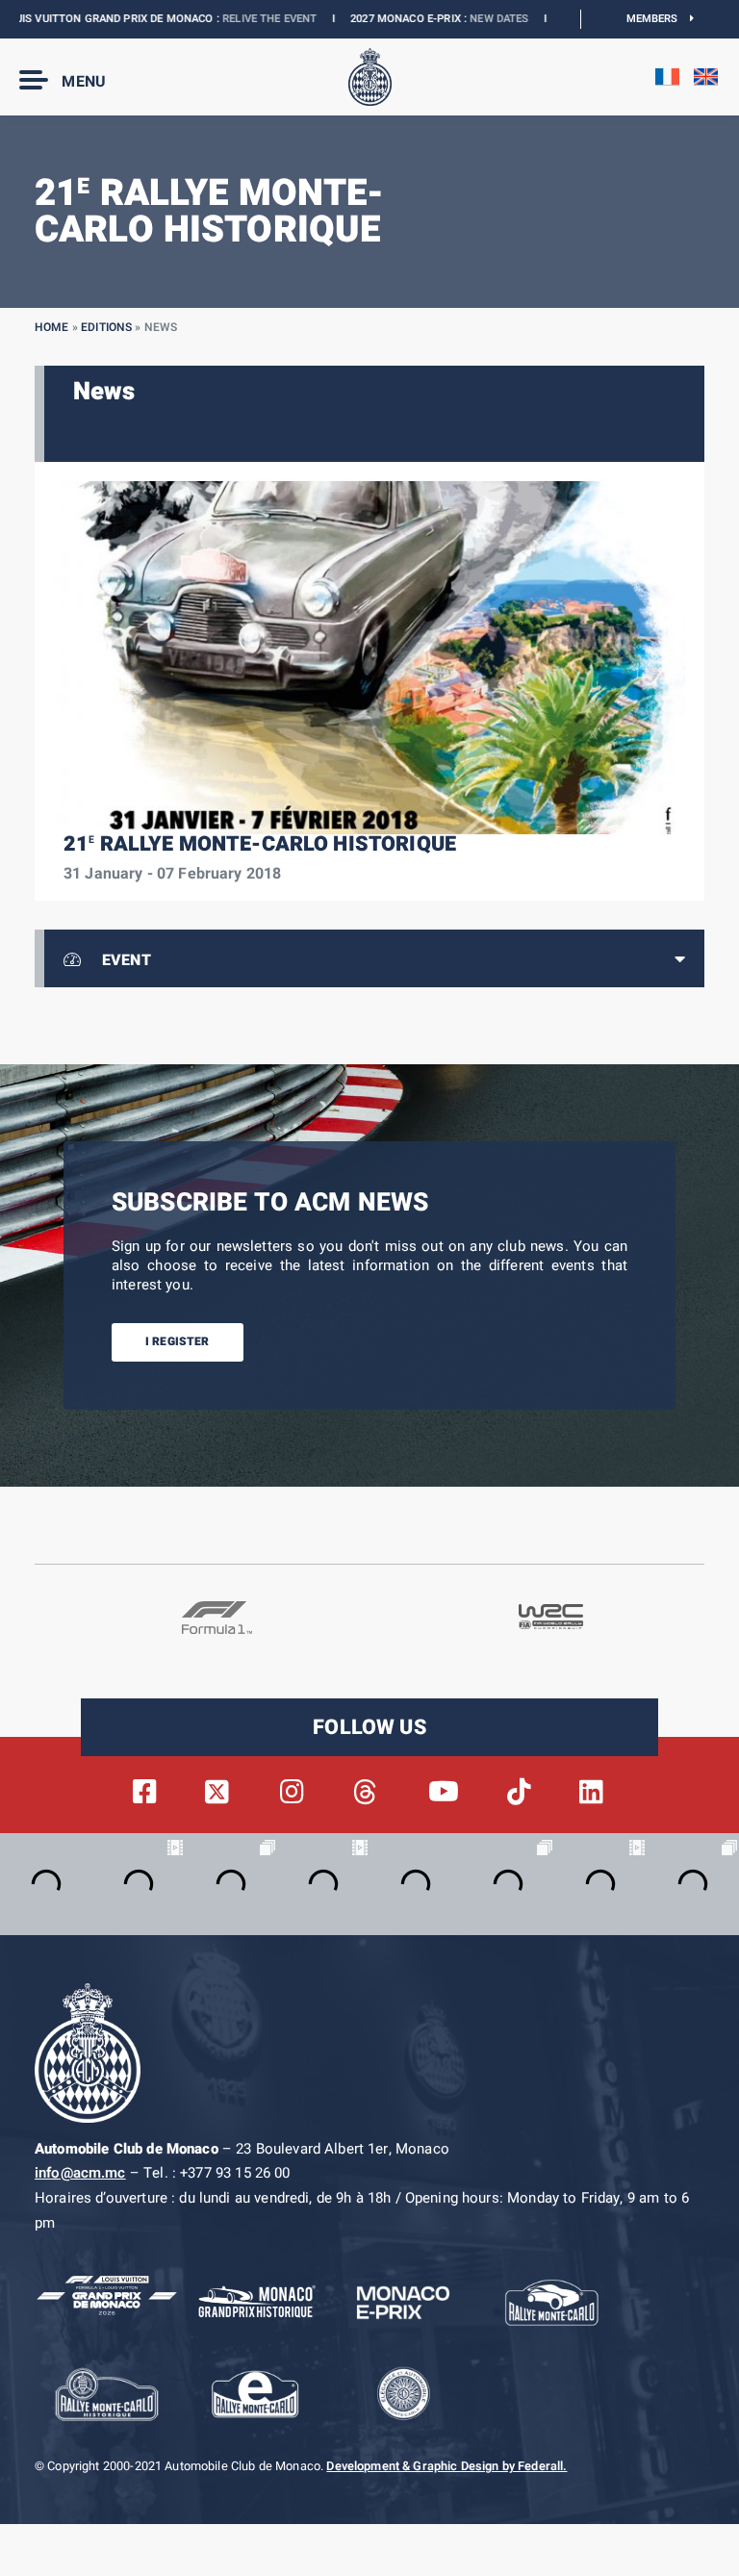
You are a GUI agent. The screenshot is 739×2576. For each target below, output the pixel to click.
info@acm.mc (80, 2173)
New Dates (459, 19)
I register (178, 1341)
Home (52, 327)
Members (659, 19)
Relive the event (229, 19)
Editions (106, 327)
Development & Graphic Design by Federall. (446, 2466)
